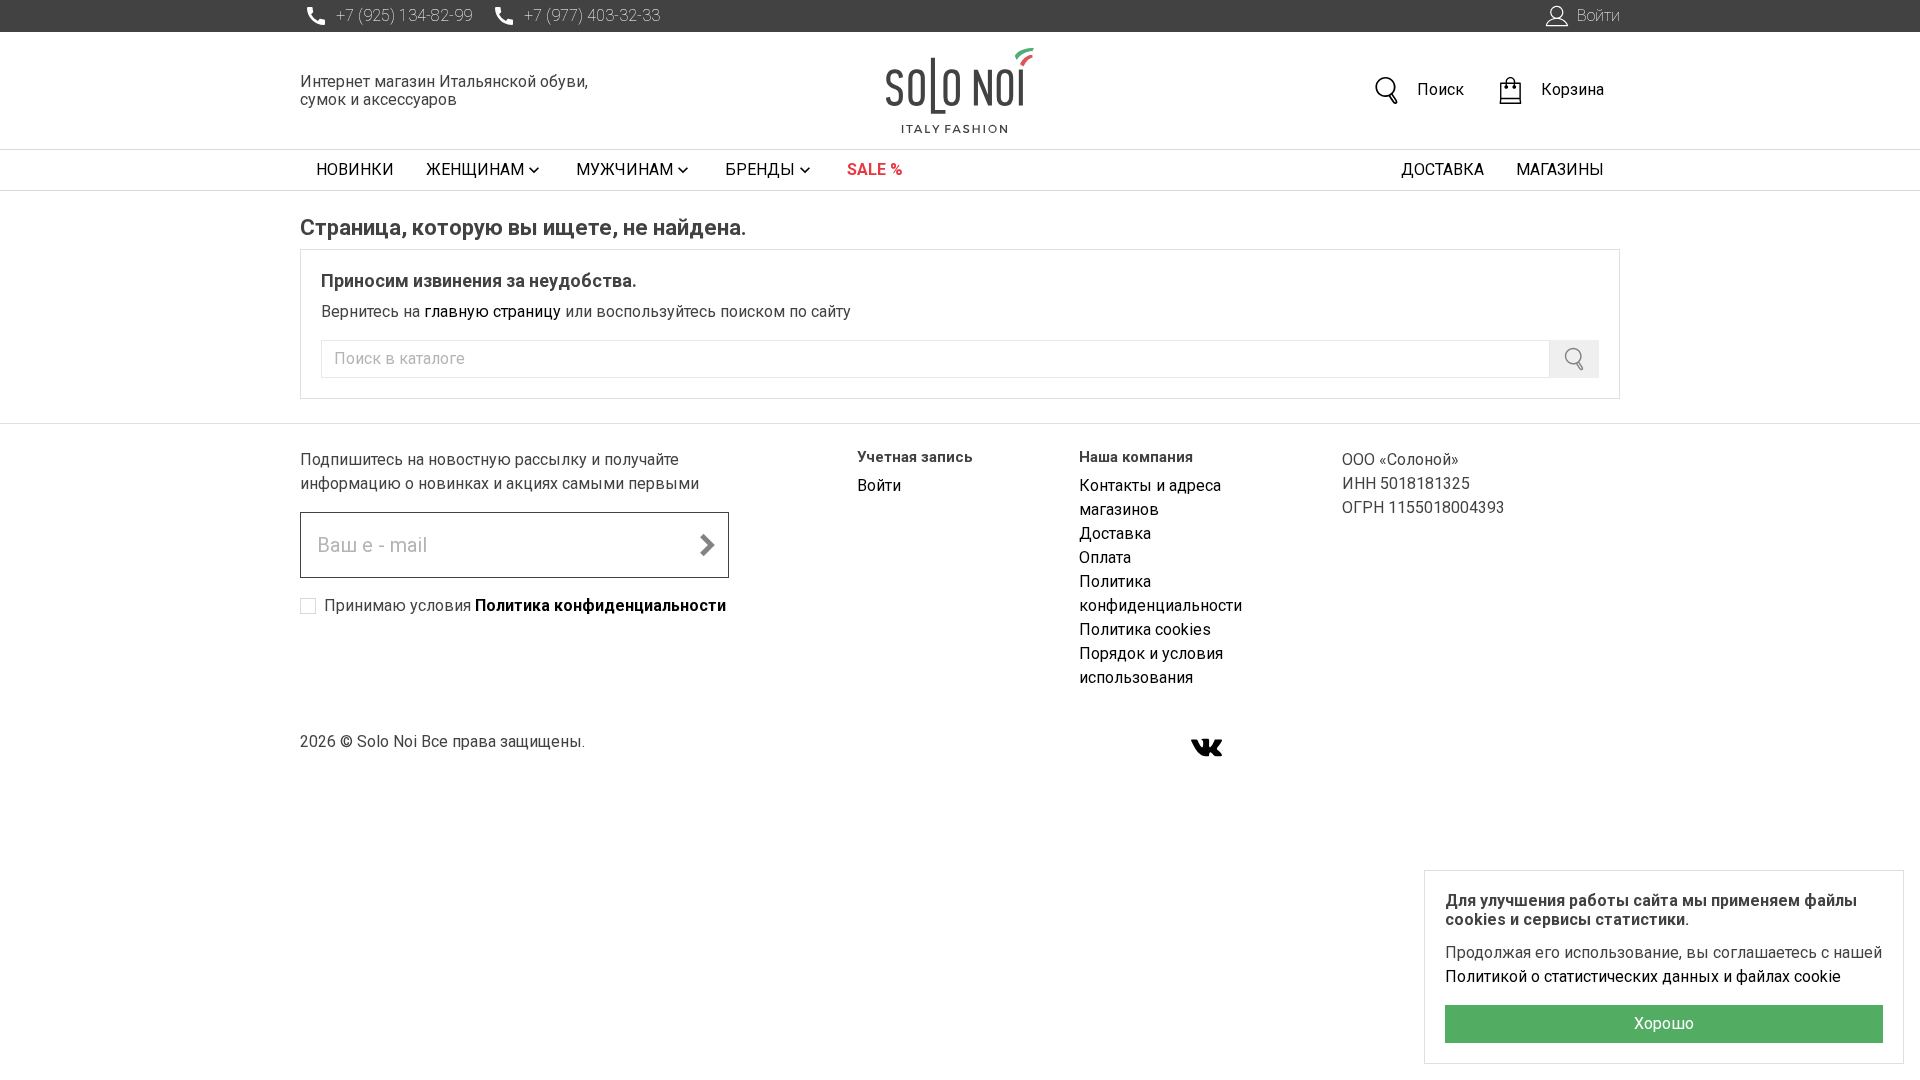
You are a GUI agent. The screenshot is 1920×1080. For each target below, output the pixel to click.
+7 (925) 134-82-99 (404, 15)
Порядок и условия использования (1151, 665)
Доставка (1442, 169)
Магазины (1560, 169)
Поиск (1440, 89)
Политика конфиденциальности (600, 605)
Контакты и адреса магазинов (1150, 497)
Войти (1598, 15)
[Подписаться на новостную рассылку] (707, 545)
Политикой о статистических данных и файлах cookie (1643, 976)
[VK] (1207, 749)
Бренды (760, 169)
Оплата (1105, 557)
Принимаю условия (525, 605)
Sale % (875, 169)
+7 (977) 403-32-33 (592, 15)
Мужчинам (624, 169)
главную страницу (492, 311)
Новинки (355, 169)
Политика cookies (1145, 629)
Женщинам (475, 169)
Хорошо (1664, 1023)
